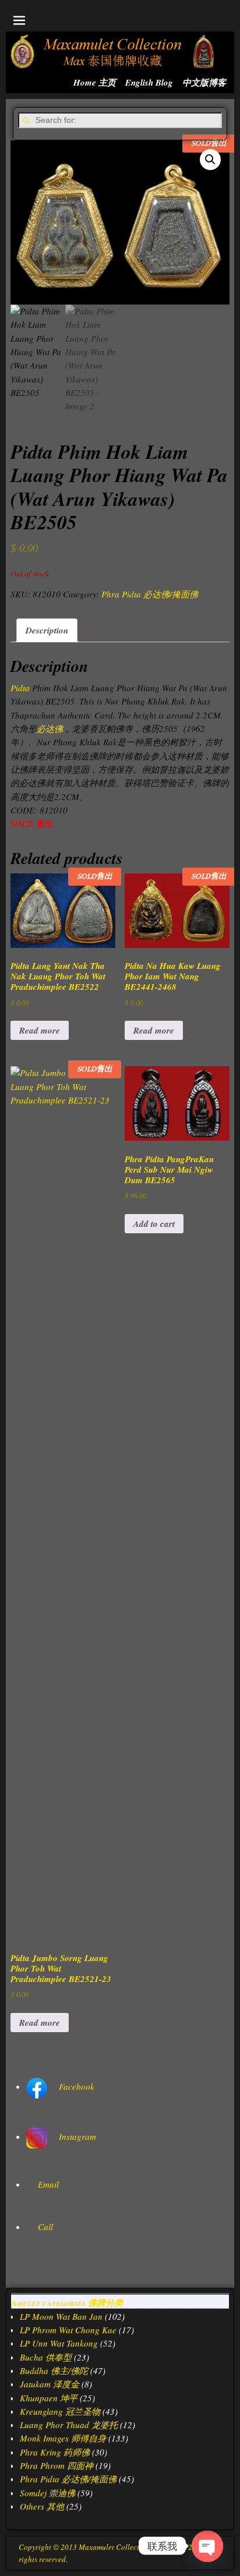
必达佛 (50, 728)
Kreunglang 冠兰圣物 (60, 2411)
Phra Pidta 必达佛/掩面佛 (150, 594)
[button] (210, 160)
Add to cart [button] (154, 1224)
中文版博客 (204, 82)
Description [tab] (47, 630)
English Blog (149, 82)
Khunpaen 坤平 (49, 2398)
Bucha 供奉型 (46, 2357)
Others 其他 (42, 2506)
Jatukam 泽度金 (50, 2384)
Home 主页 (95, 82)
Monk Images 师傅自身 (63, 2438)
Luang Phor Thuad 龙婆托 (69, 2425)
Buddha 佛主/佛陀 (54, 2370)
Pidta (20, 688)
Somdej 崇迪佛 (47, 2493)
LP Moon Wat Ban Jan (61, 2316)
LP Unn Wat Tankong (59, 2343)
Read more (40, 1030)
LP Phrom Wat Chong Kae (68, 2330)
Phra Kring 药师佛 (55, 2452)
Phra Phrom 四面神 (57, 2465)
